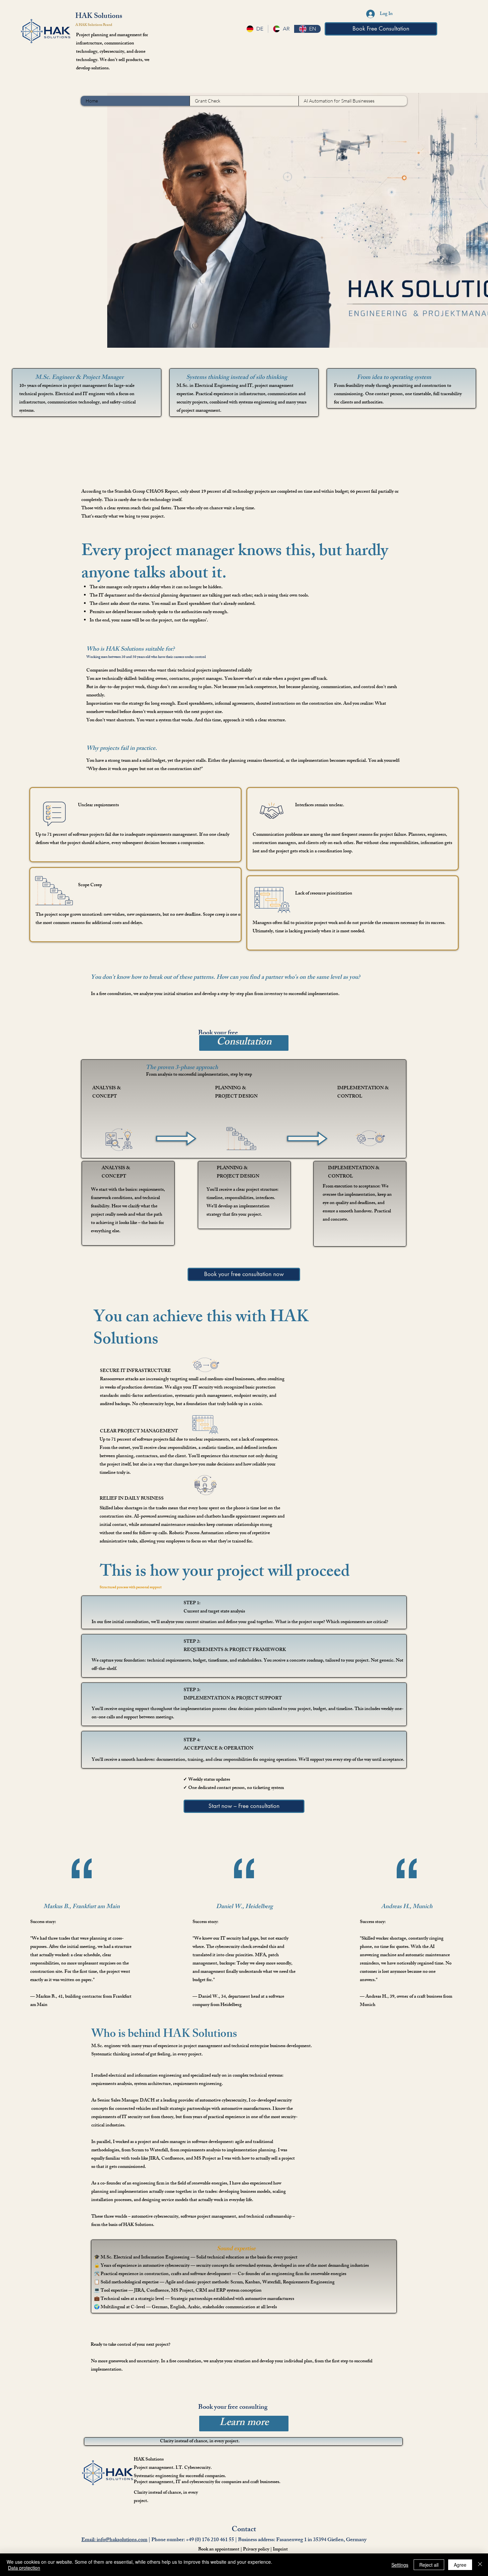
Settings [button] (400, 2565)
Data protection (24, 2568)
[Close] (480, 2565)
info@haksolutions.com (122, 2540)
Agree (460, 2565)
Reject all (429, 2565)
